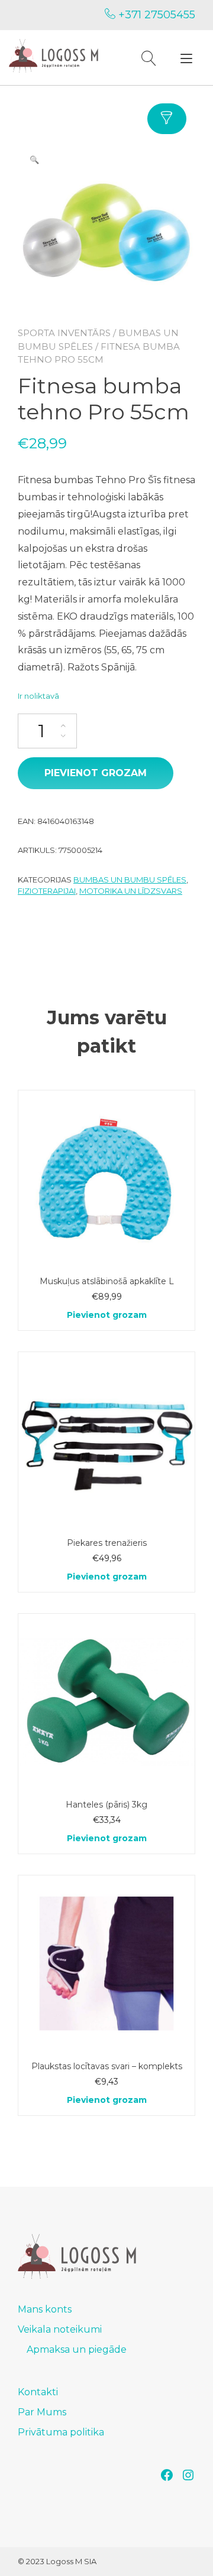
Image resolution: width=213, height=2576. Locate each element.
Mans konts (45, 2309)
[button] (34, 159)
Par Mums (42, 2412)
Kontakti (38, 2392)
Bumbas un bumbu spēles (130, 880)
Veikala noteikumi (60, 2329)
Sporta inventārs (64, 333)
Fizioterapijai (47, 891)
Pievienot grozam (96, 773)
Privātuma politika (61, 2432)
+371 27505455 (155, 15)
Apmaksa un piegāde (77, 2349)
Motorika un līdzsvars (131, 891)
